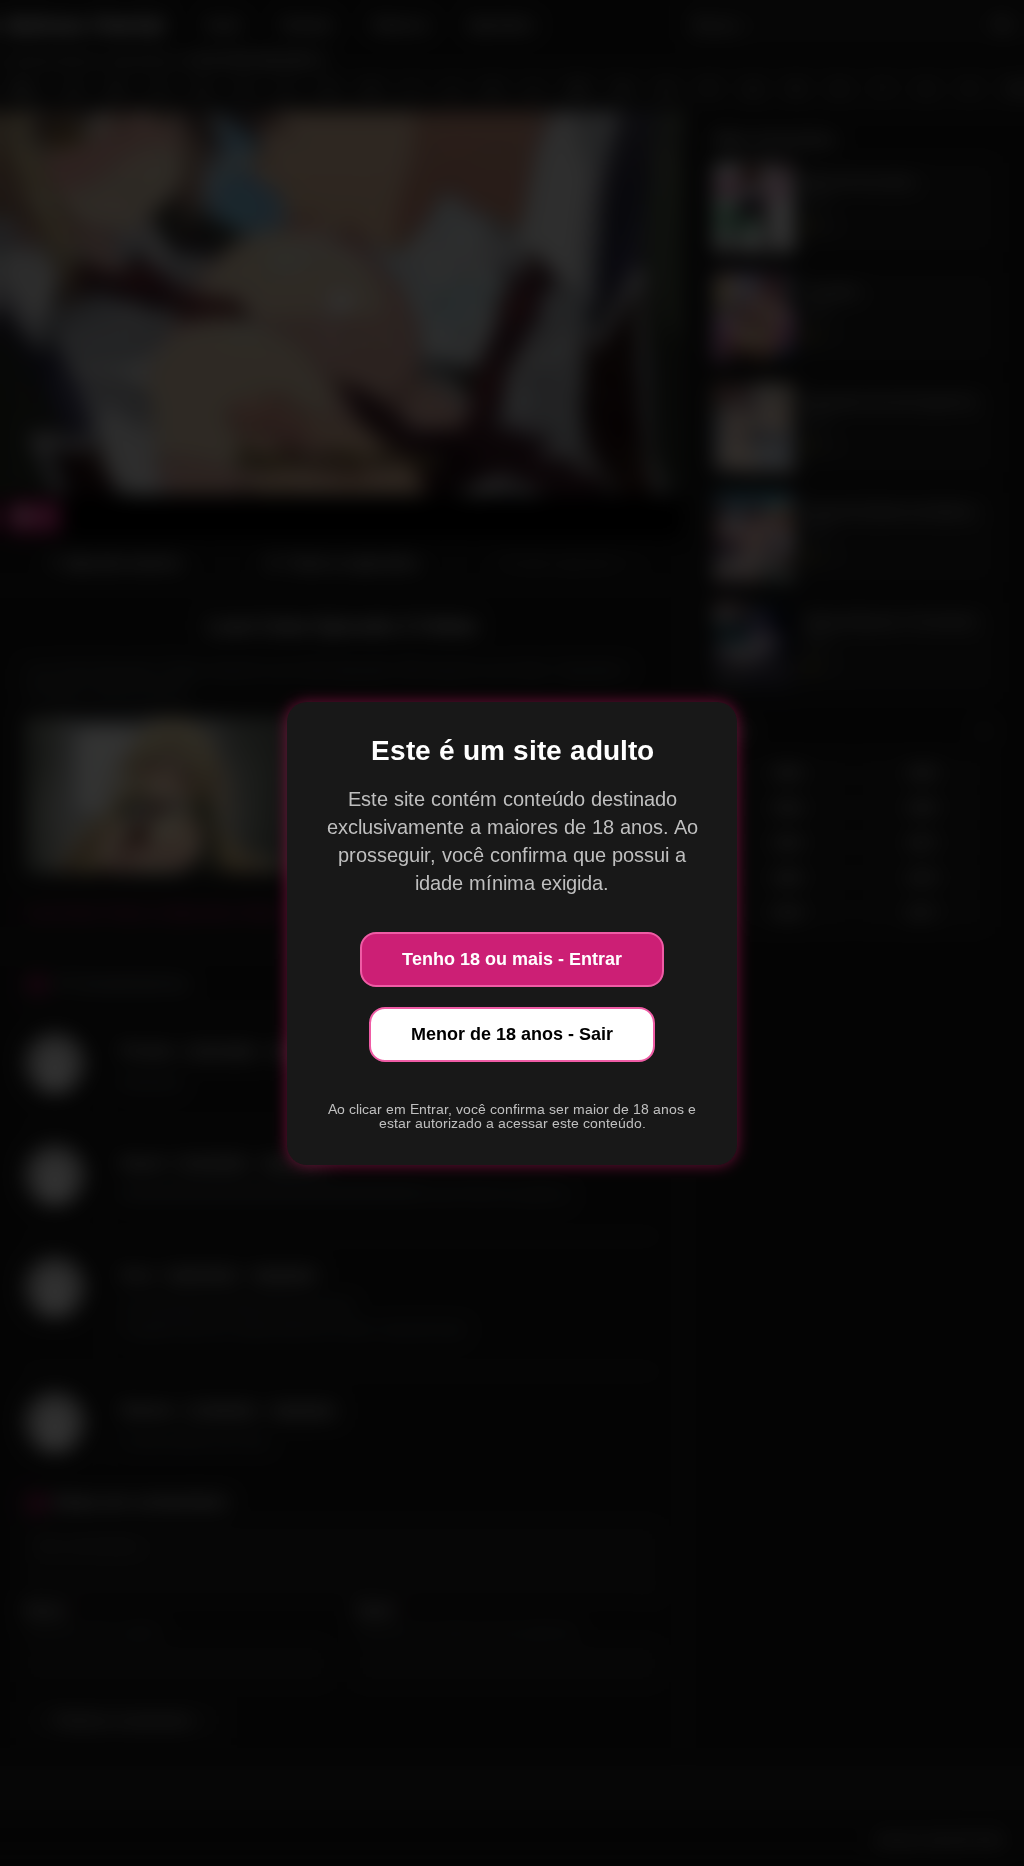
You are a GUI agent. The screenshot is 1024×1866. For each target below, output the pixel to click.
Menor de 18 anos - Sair (512, 1034)
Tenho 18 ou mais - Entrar (512, 959)
